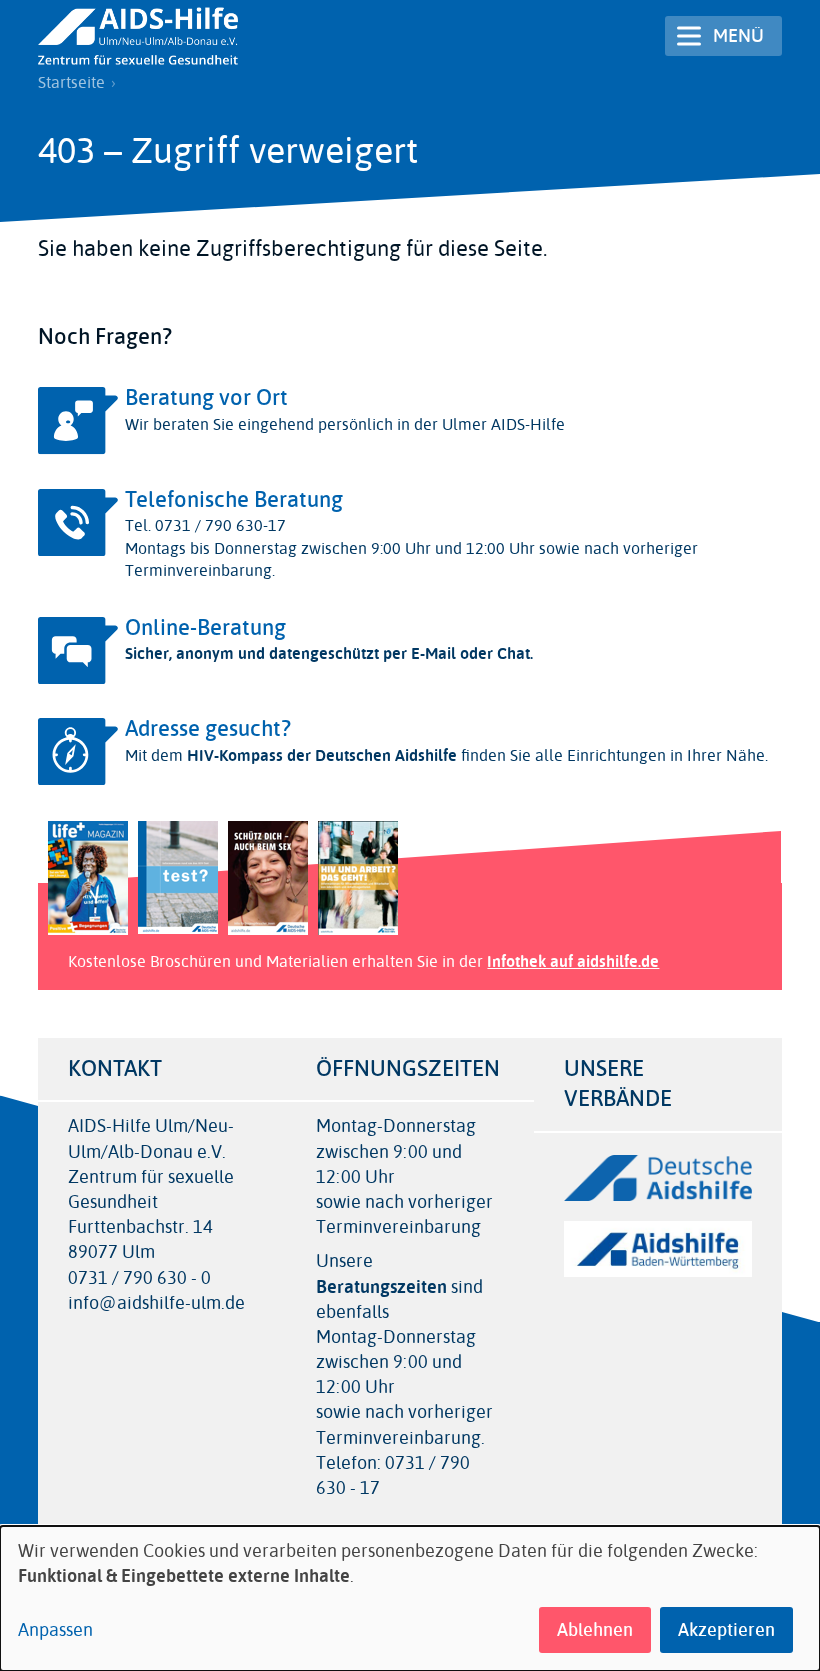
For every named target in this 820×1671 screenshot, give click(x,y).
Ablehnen (595, 1630)
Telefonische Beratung (234, 500)
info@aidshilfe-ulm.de (156, 1303)
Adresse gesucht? (208, 729)
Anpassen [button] (55, 1630)
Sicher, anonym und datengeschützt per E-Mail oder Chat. (329, 653)
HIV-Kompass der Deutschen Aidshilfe (322, 755)
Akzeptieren (726, 1630)
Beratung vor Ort (206, 398)
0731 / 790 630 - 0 (139, 1278)
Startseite (71, 83)
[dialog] (410, 1598)
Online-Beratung (205, 628)
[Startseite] (138, 36)
